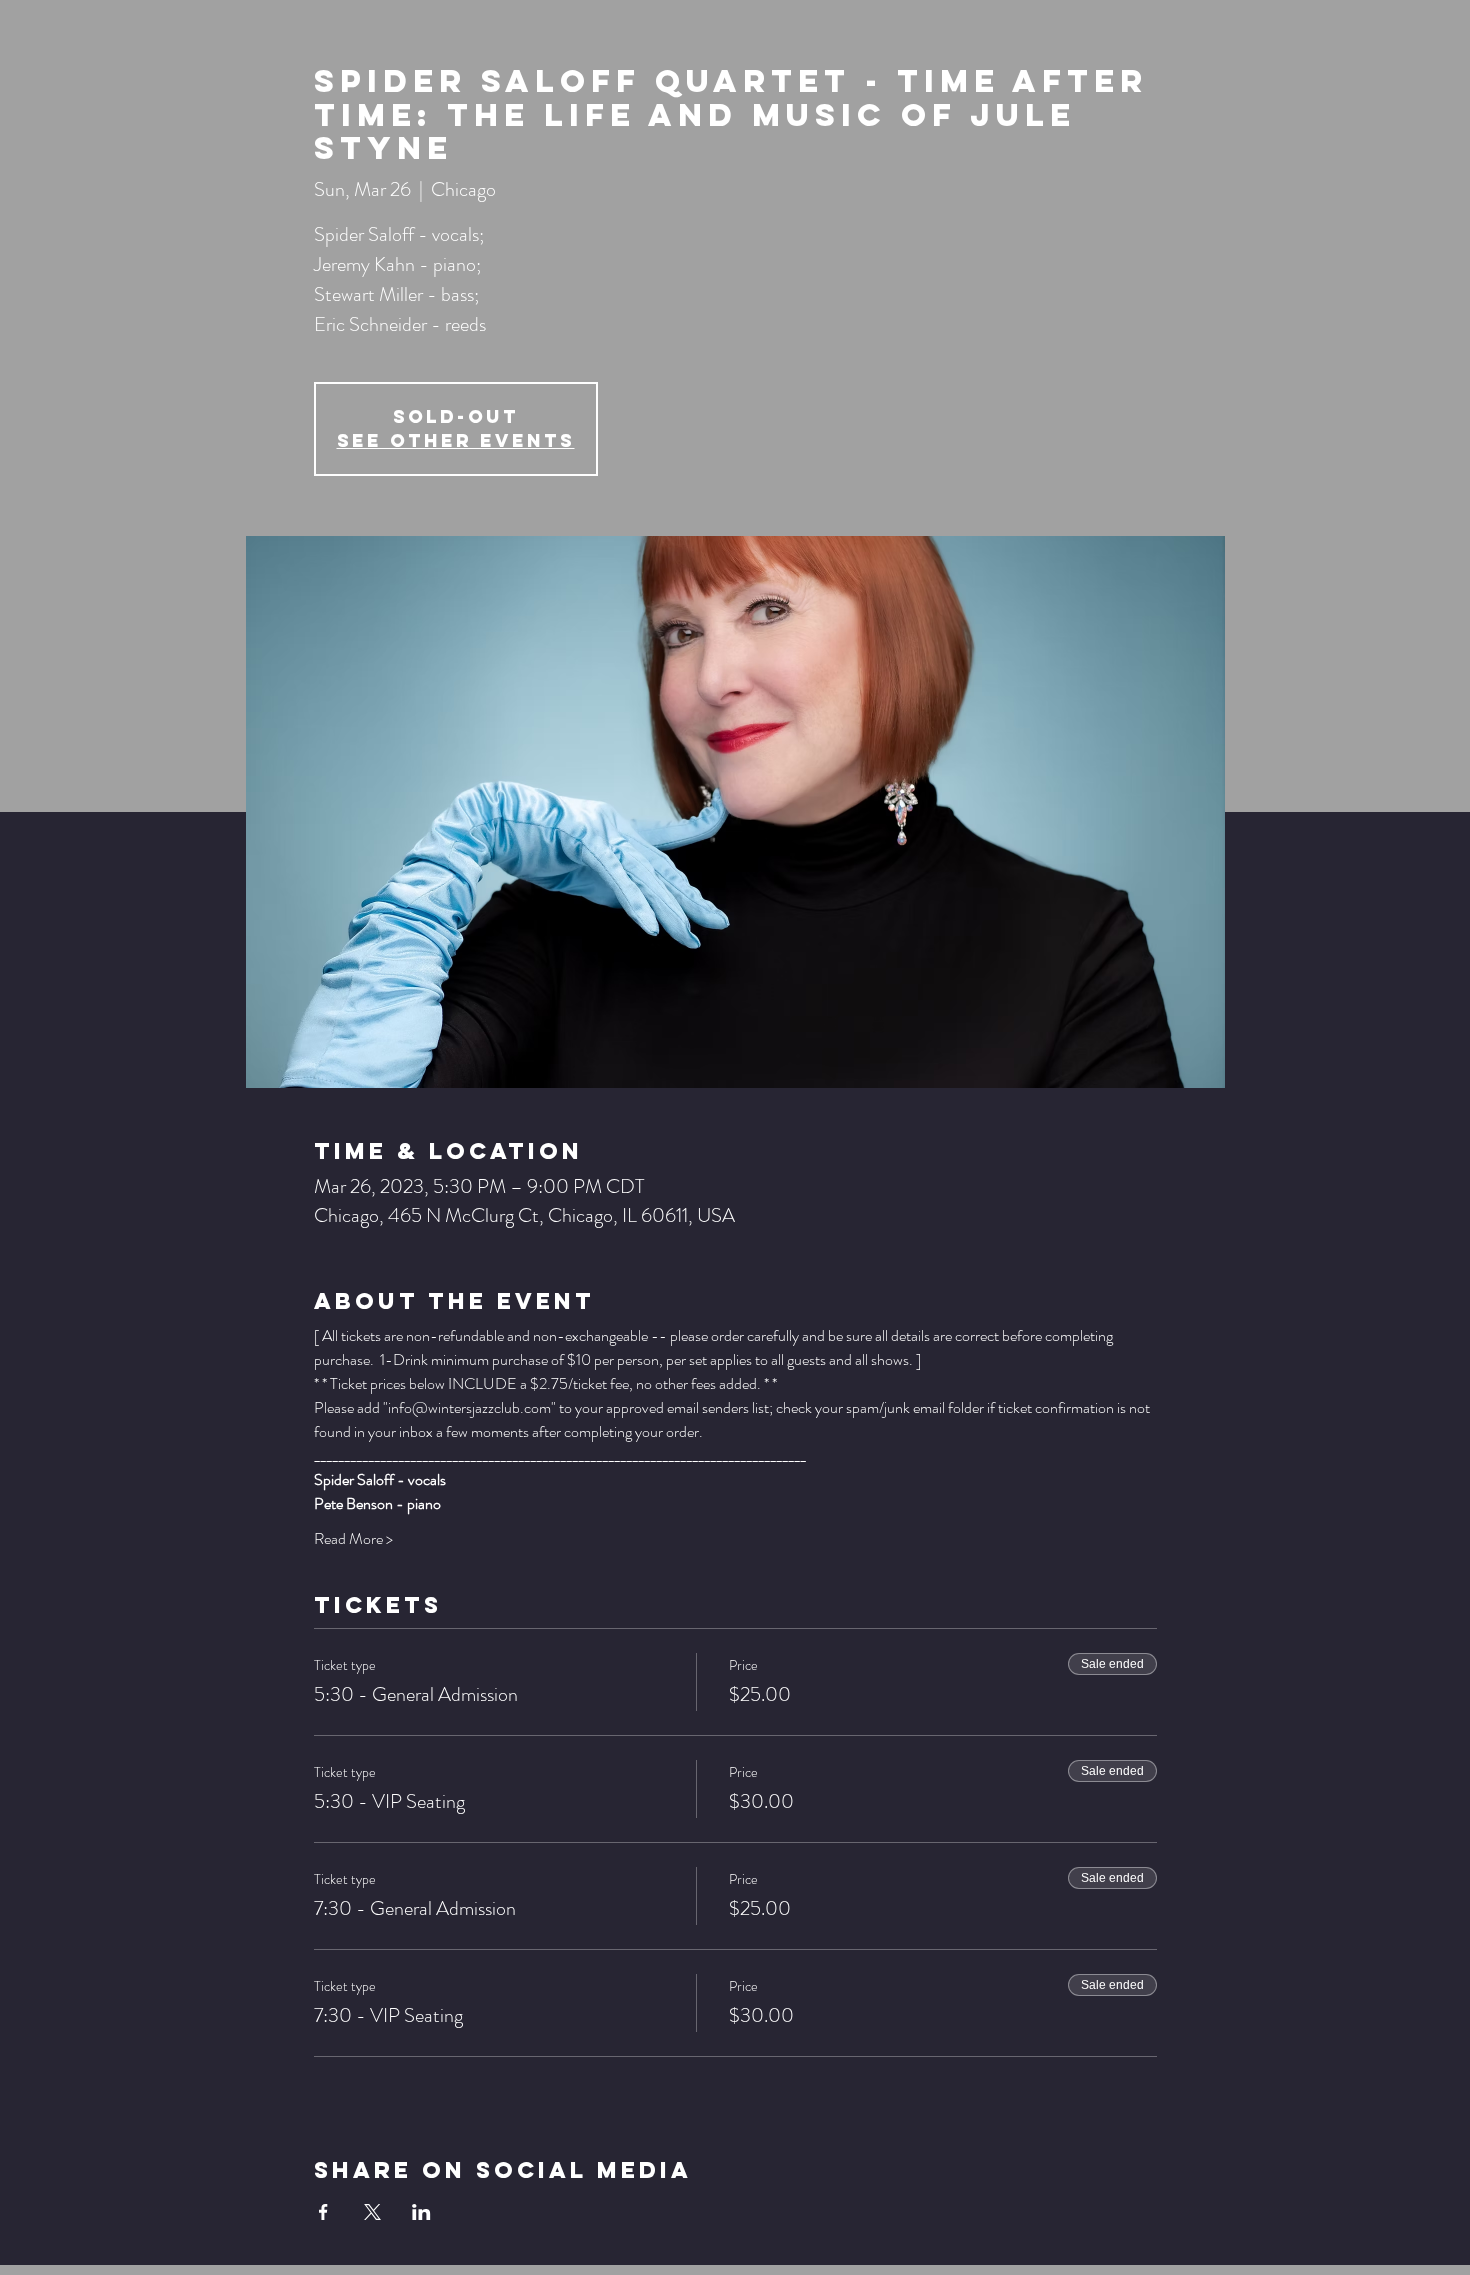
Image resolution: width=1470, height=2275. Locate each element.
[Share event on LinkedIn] (421, 2212)
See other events (456, 440)
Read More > (353, 1539)
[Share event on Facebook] (323, 2212)
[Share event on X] (372, 2212)
